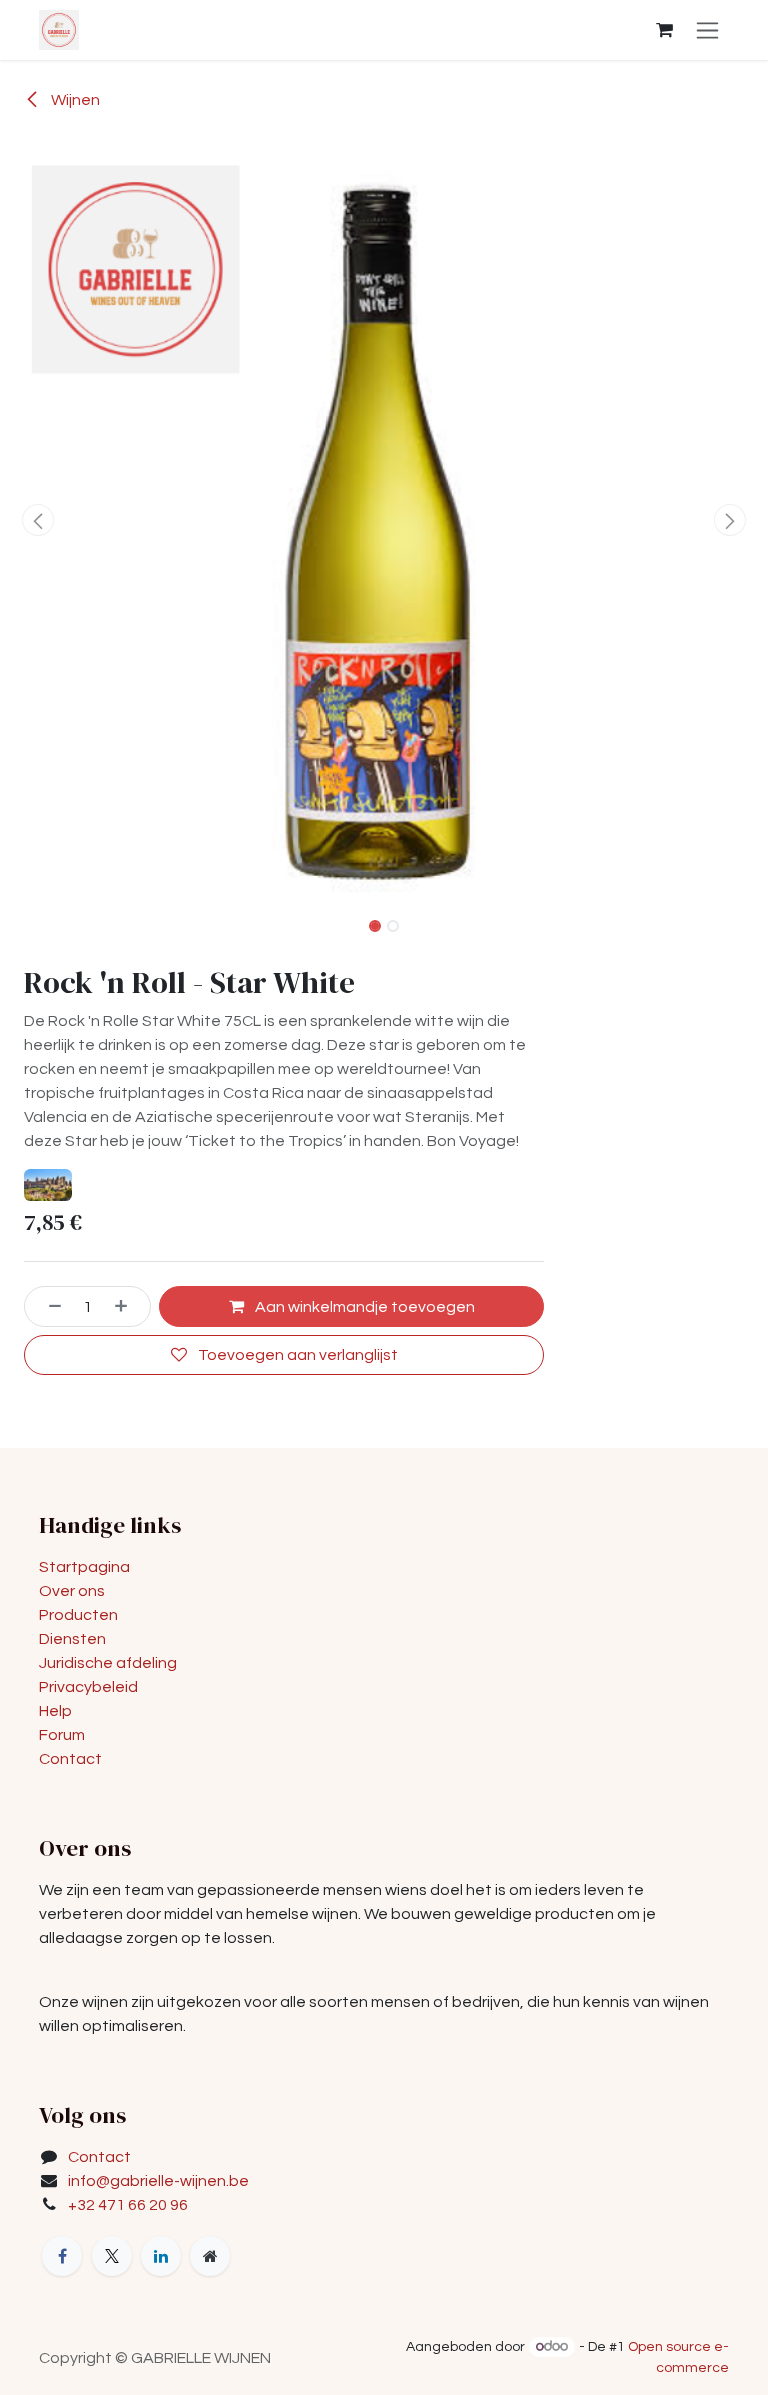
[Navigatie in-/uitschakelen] (707, 30)
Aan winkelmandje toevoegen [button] (363, 1307)
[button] (38, 520)
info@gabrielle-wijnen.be (158, 2181)
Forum (62, 1735)
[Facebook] (62, 2256)
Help (55, 1711)
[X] (112, 2256)
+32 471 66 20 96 (128, 2205)
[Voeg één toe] (128, 1306)
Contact (70, 1759)
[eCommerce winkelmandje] (664, 30)
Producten (78, 1615)
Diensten (72, 1639)
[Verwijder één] (48, 1306)
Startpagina (84, 1567)
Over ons (72, 1591)
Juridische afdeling (108, 1663)
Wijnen (74, 100)
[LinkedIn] (161, 2256)
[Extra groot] (210, 2256)
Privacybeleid (88, 1687)
